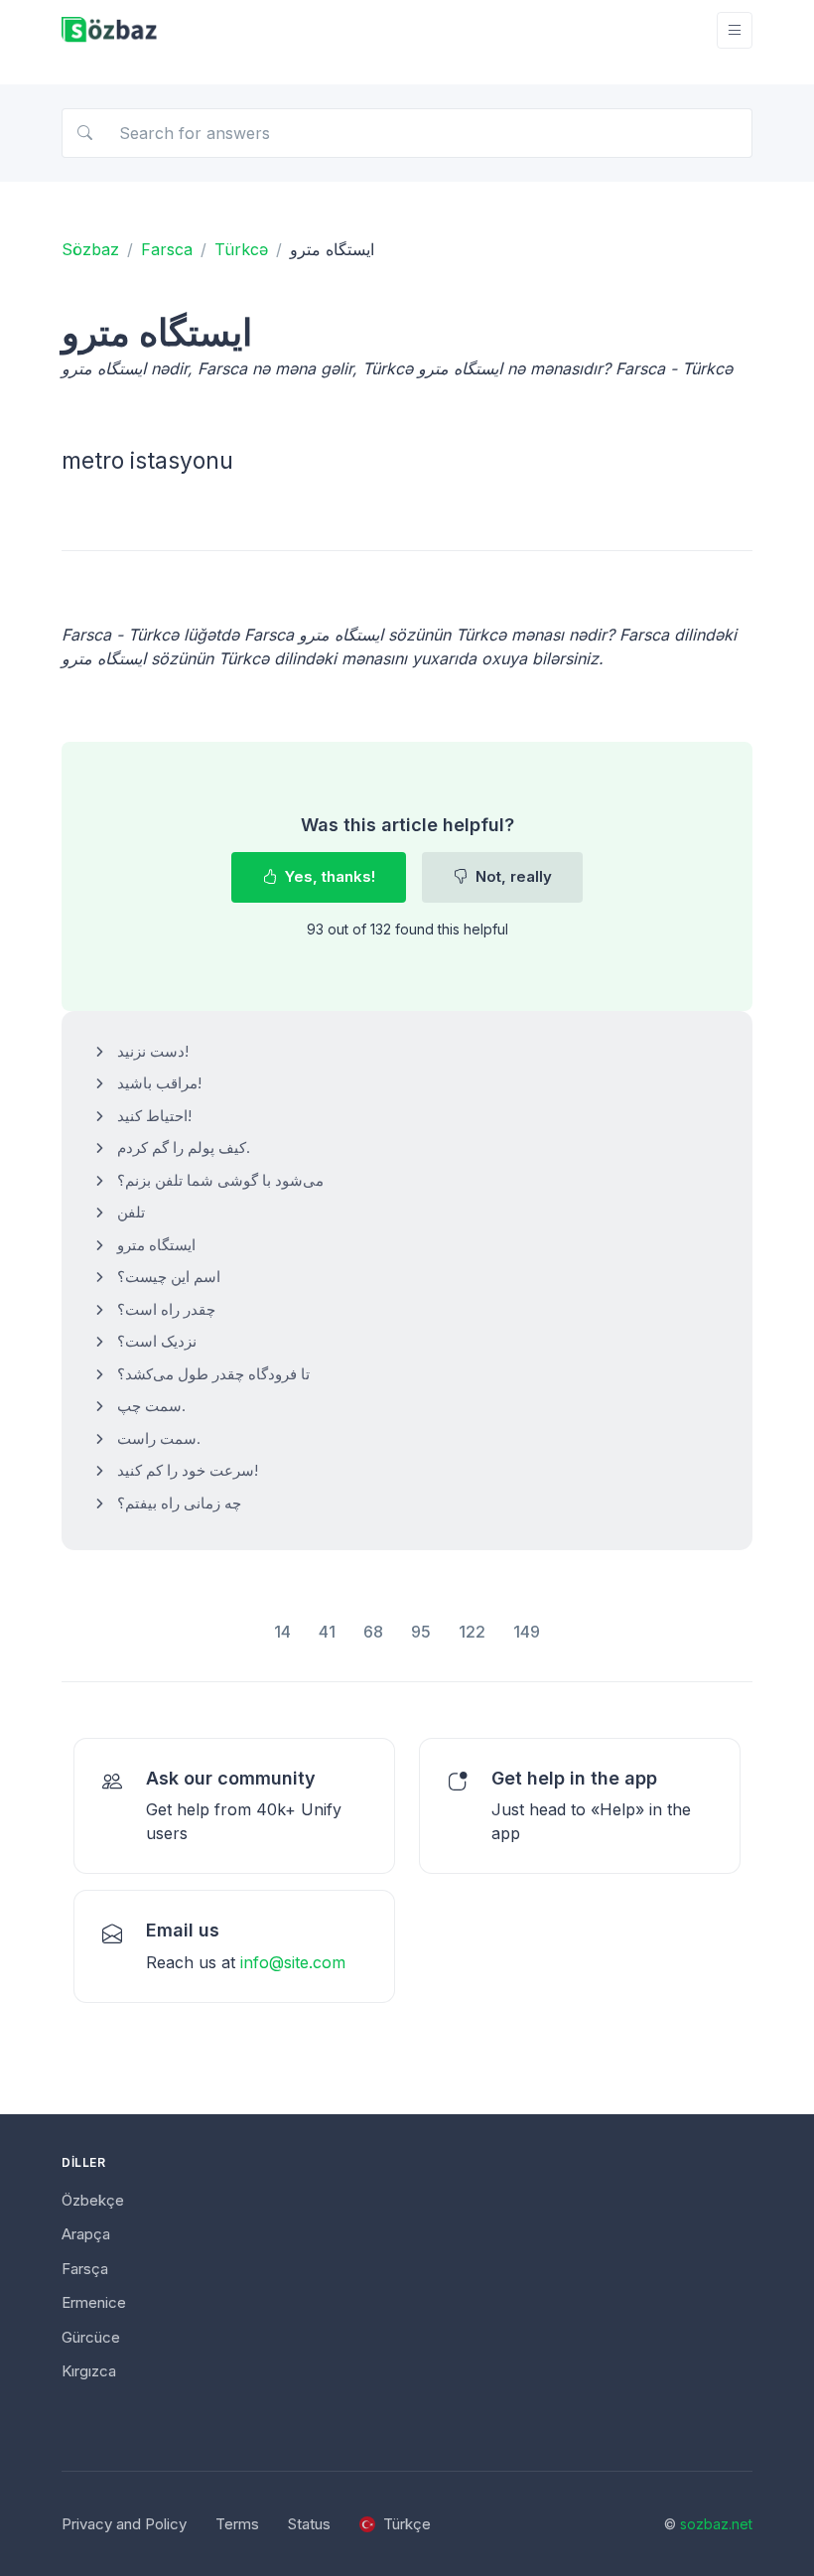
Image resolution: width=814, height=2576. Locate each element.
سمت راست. (159, 1438)
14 (282, 1632)
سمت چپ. (151, 1406)
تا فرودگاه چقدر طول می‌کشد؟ (213, 1374)
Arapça (86, 2234)
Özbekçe (93, 2200)
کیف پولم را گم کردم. (184, 1147)
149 (527, 1632)
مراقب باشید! (159, 1083)
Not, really (512, 876)
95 (421, 1632)
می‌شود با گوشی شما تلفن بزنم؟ (220, 1180)
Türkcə (241, 249)
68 (373, 1632)
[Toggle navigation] (735, 30)
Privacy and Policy (124, 2524)
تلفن (131, 1212)
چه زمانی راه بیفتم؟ (179, 1503)
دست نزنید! (153, 1051)
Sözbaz (90, 249)
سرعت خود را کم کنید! (188, 1470)
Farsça (85, 2269)
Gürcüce (91, 2337)
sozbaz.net (716, 2524)
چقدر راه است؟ (166, 1309)
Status (309, 2524)
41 (327, 1632)
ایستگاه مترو (156, 1245)
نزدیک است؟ (157, 1341)
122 (472, 1632)
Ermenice (94, 2302)
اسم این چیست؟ (169, 1277)
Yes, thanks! (328, 876)
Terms (237, 2524)
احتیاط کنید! (154, 1116)
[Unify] (109, 30)
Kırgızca (89, 2371)
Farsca (167, 249)
